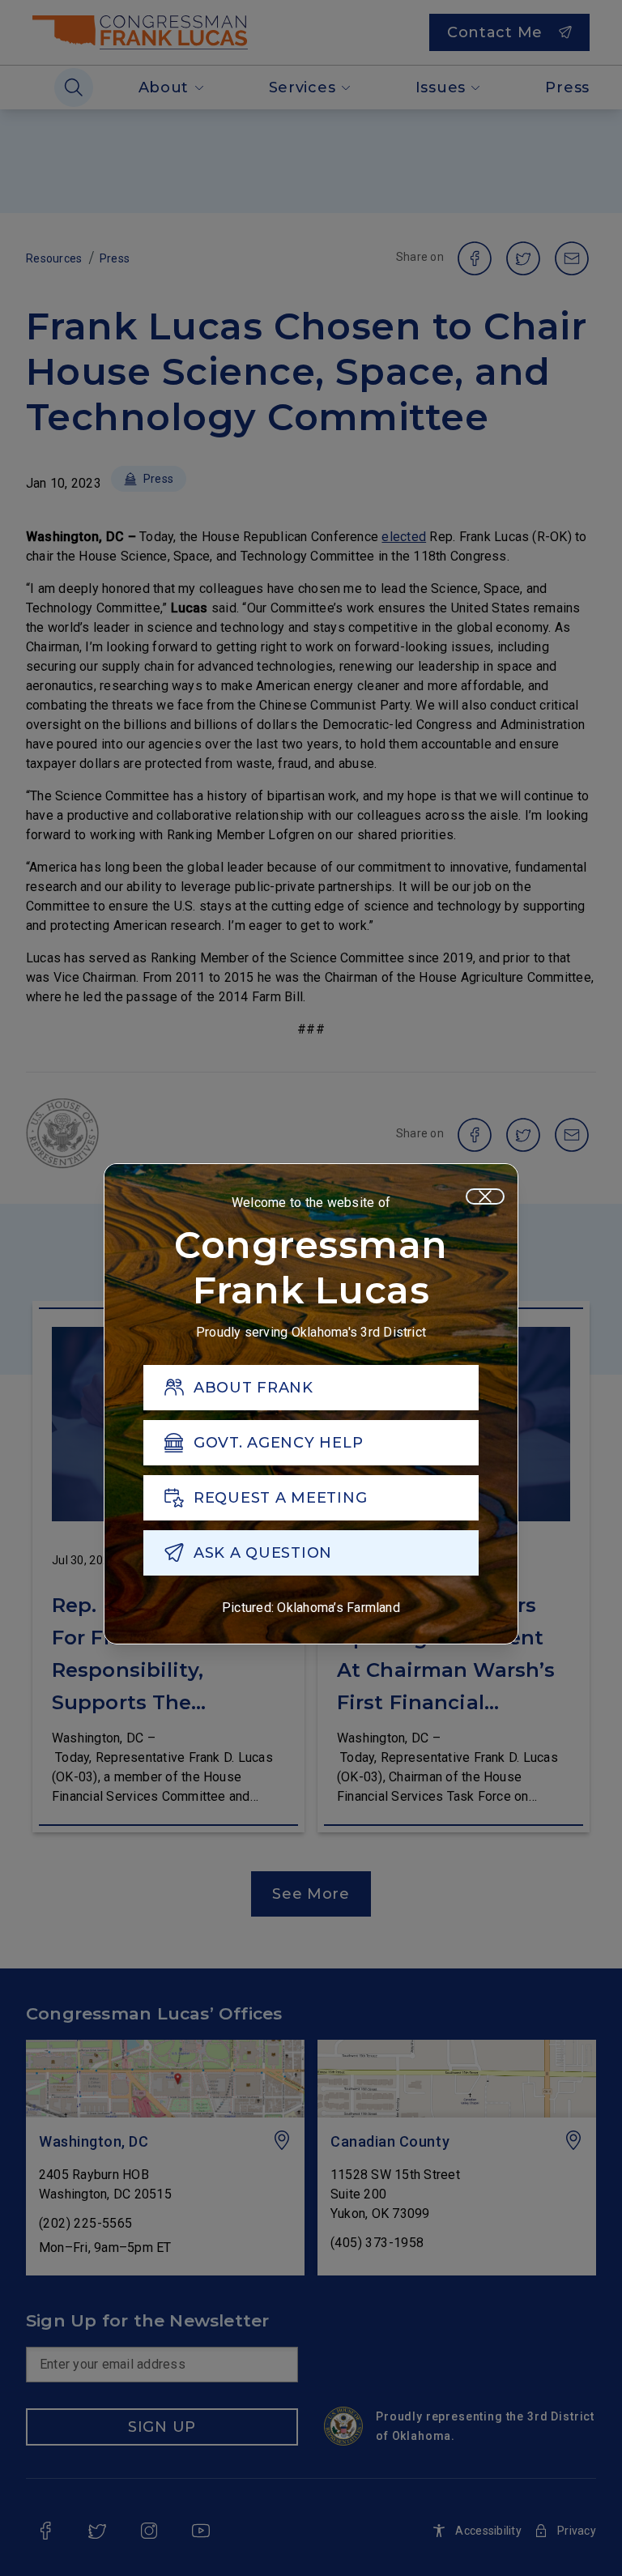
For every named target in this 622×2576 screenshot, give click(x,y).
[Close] (485, 1196)
